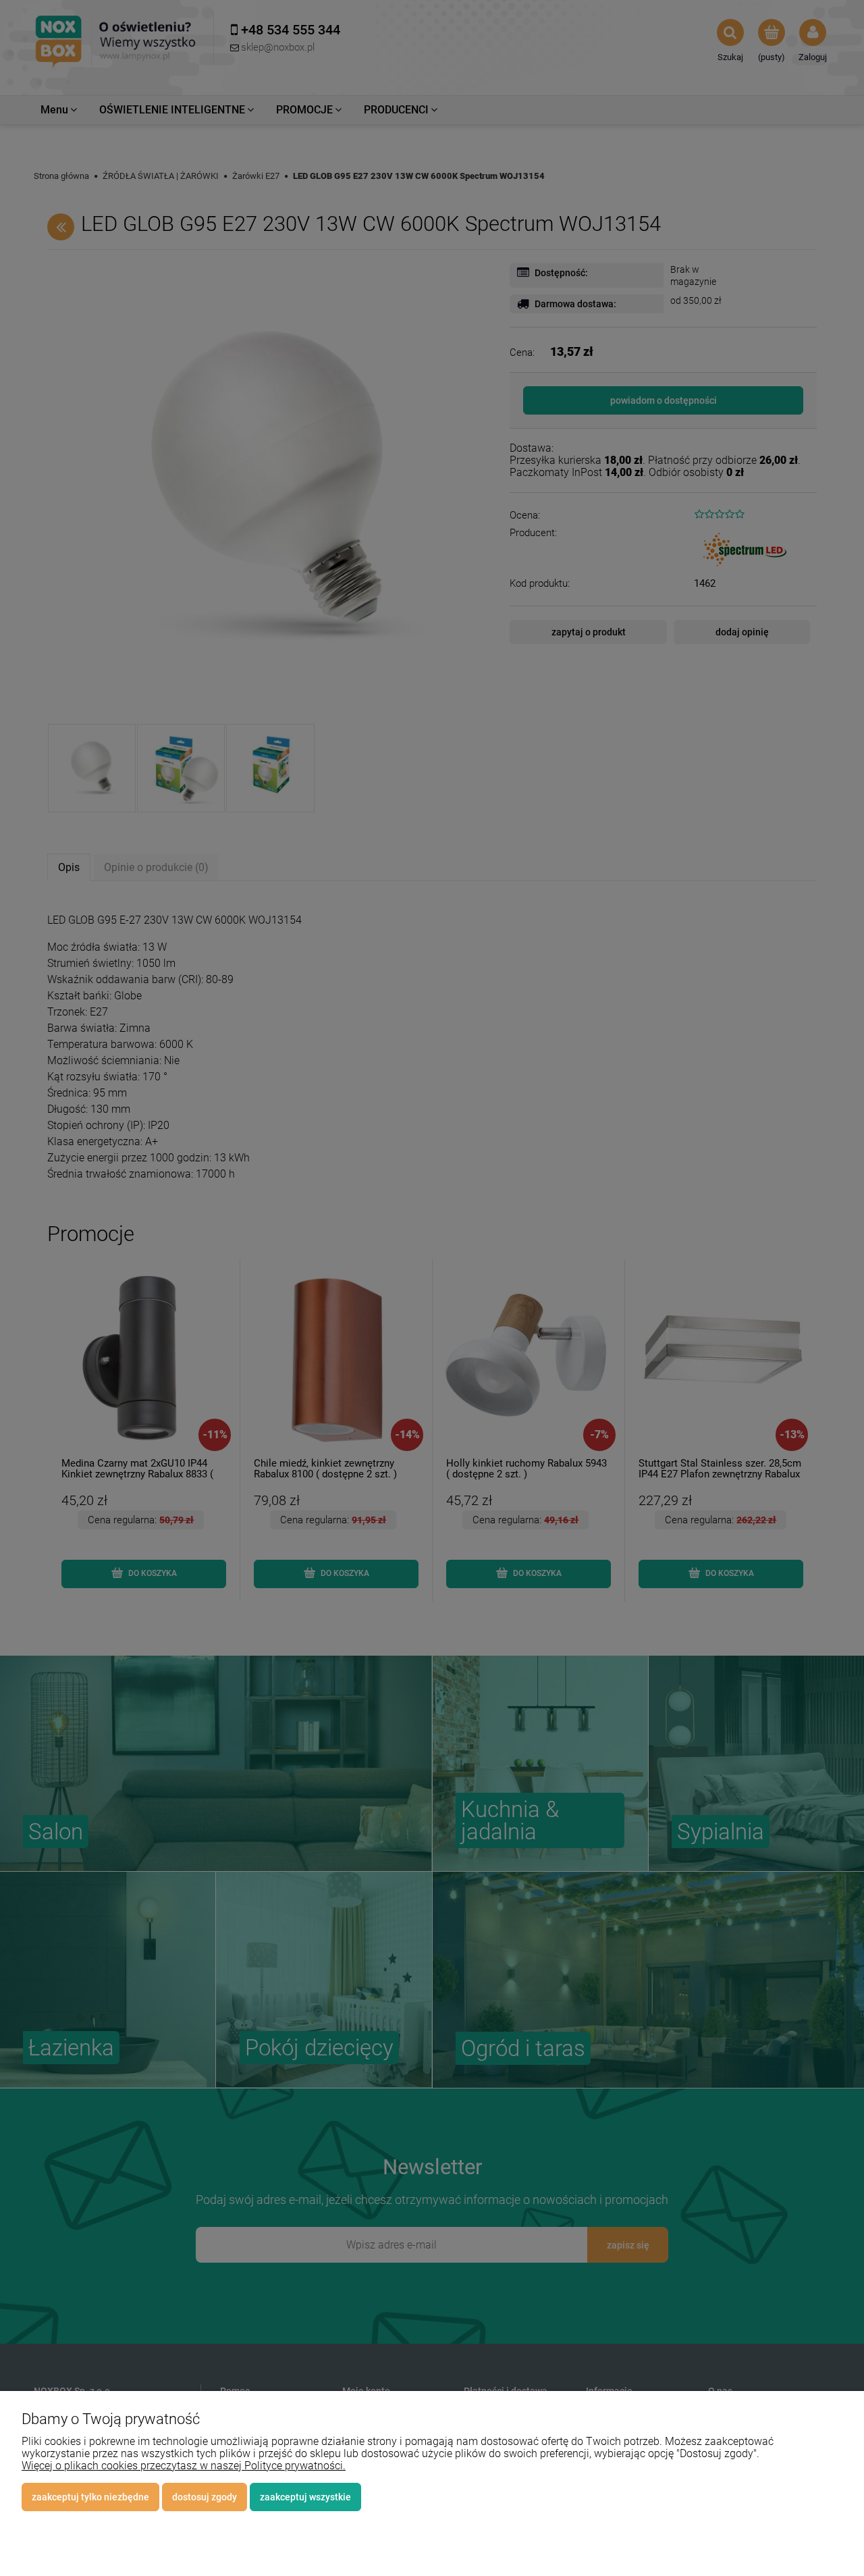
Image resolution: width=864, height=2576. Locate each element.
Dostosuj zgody (205, 2497)
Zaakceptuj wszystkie (305, 2497)
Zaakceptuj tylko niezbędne (90, 2497)
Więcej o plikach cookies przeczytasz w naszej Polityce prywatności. (184, 2466)
